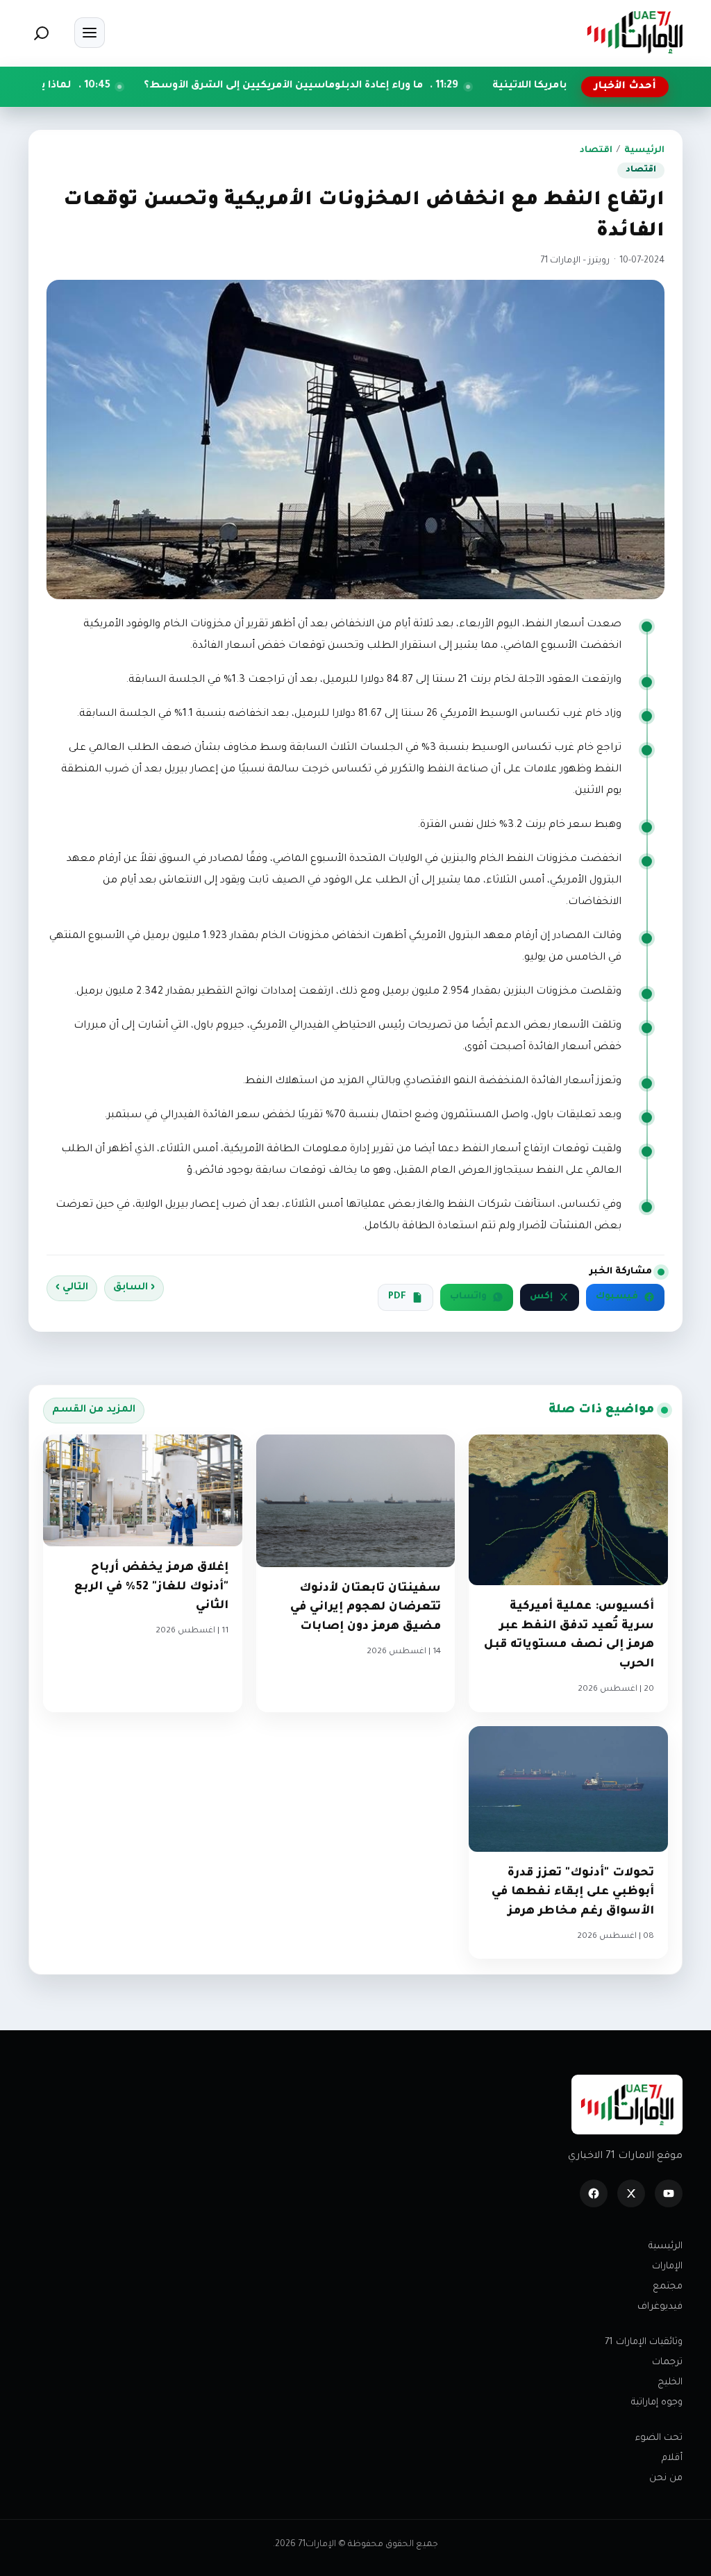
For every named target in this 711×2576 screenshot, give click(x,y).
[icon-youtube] (669, 2193)
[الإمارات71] (635, 32)
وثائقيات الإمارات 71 (644, 2342)
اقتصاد (596, 151)
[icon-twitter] (631, 2193)
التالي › (72, 1288)
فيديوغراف (660, 2307)
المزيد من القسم (94, 1410)
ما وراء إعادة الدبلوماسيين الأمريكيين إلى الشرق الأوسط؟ (374, 86)
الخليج (670, 2383)
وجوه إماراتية (657, 2403)
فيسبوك (617, 1297)
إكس (541, 1297)
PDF (397, 1297)
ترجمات (667, 2362)
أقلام (672, 2458)
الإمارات (667, 2267)
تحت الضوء (659, 2438)
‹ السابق (134, 1288)
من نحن (666, 2478)
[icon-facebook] (594, 2193)
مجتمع (668, 2287)
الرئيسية (644, 151)
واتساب (468, 1297)
